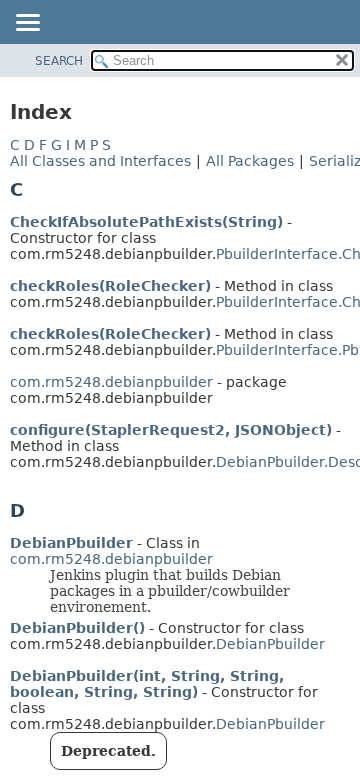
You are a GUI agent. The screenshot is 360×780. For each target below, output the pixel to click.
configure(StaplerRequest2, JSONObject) (171, 430)
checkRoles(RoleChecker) (110, 286)
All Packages (250, 161)
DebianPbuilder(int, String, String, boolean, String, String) (147, 684)
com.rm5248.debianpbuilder (111, 382)
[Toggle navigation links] (27, 24)
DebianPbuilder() (77, 628)
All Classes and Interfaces (100, 161)
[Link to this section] (37, 189)
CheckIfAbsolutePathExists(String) (146, 222)
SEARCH (59, 61)
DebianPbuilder (71, 543)
